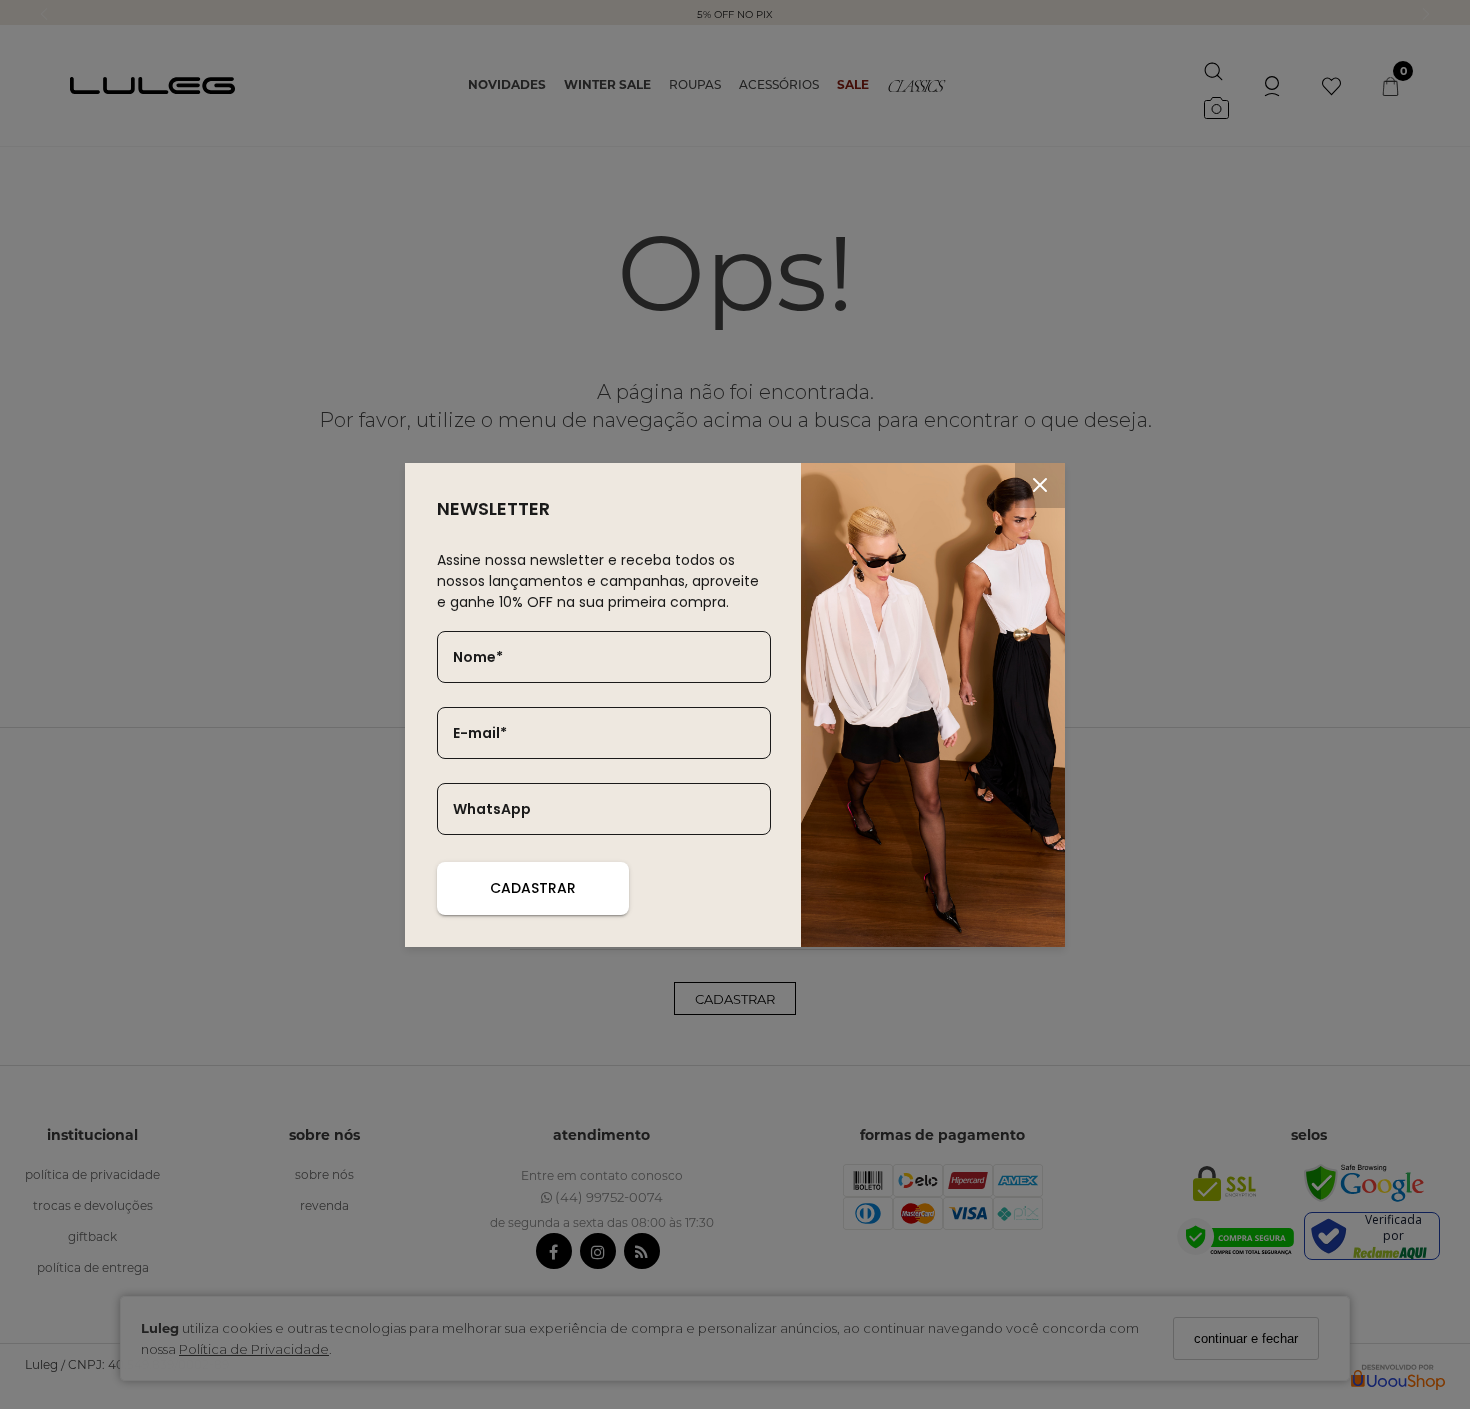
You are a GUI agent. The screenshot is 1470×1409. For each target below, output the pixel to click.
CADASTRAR (533, 888)
